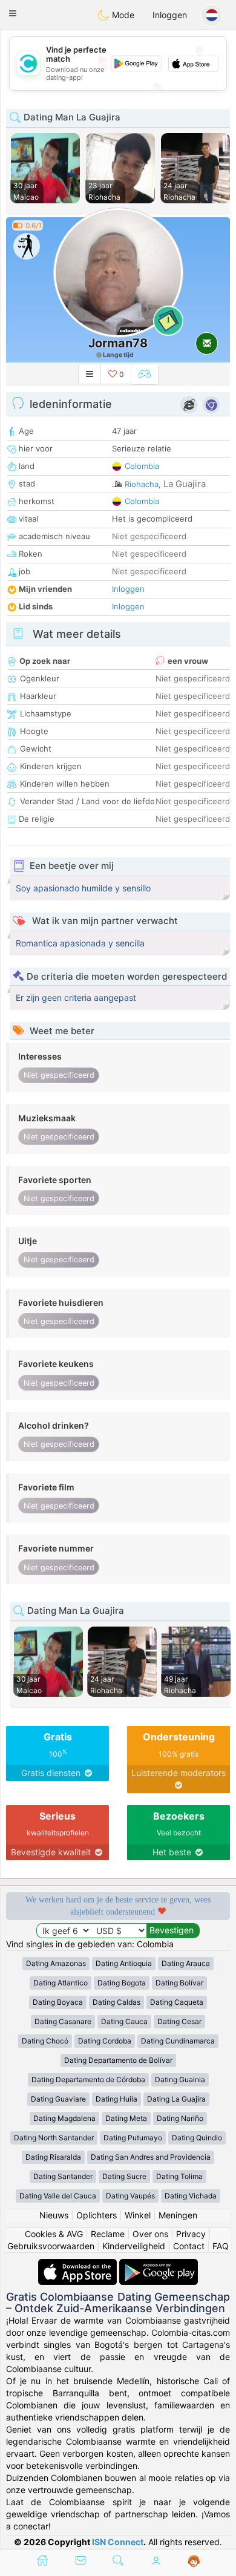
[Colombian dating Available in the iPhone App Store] (79, 2265)
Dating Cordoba (105, 2041)
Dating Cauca (124, 2021)
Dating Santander (63, 2176)
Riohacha (142, 484)
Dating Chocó (45, 2041)
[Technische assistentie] (194, 2561)
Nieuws (54, 2215)
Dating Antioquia (124, 1963)
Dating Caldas (116, 2002)
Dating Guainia (180, 2079)
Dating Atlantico (61, 1983)
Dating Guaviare (58, 2099)
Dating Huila (116, 2099)
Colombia (142, 466)
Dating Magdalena (64, 2118)
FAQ (221, 2246)
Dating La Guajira (176, 2099)
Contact (189, 2246)
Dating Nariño (180, 2118)
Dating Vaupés (130, 2196)
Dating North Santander (54, 2138)
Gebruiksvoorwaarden (51, 2246)
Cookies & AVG (54, 2234)
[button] (13, 13)
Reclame (108, 2234)
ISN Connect (118, 2542)
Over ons (150, 2234)
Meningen (178, 2215)
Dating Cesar (179, 2021)
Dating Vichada (191, 2196)
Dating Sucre (124, 2176)
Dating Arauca (186, 1963)
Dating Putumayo (133, 2138)
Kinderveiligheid (134, 2246)
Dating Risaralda (53, 2157)
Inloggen (170, 15)
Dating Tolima (179, 2176)
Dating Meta (126, 2118)
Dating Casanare (63, 2021)
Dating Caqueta (177, 2002)
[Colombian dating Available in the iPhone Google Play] (159, 2265)
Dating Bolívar (179, 1983)
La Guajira (185, 484)
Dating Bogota (122, 1983)
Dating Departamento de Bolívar (118, 2060)
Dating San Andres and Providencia (151, 2157)
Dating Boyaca (58, 2002)
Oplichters (97, 2215)
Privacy (191, 2234)
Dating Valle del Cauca (58, 2196)
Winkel (138, 2215)
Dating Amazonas (56, 1963)
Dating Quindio (197, 2138)
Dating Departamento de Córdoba (88, 2079)
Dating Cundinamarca (178, 2041)
